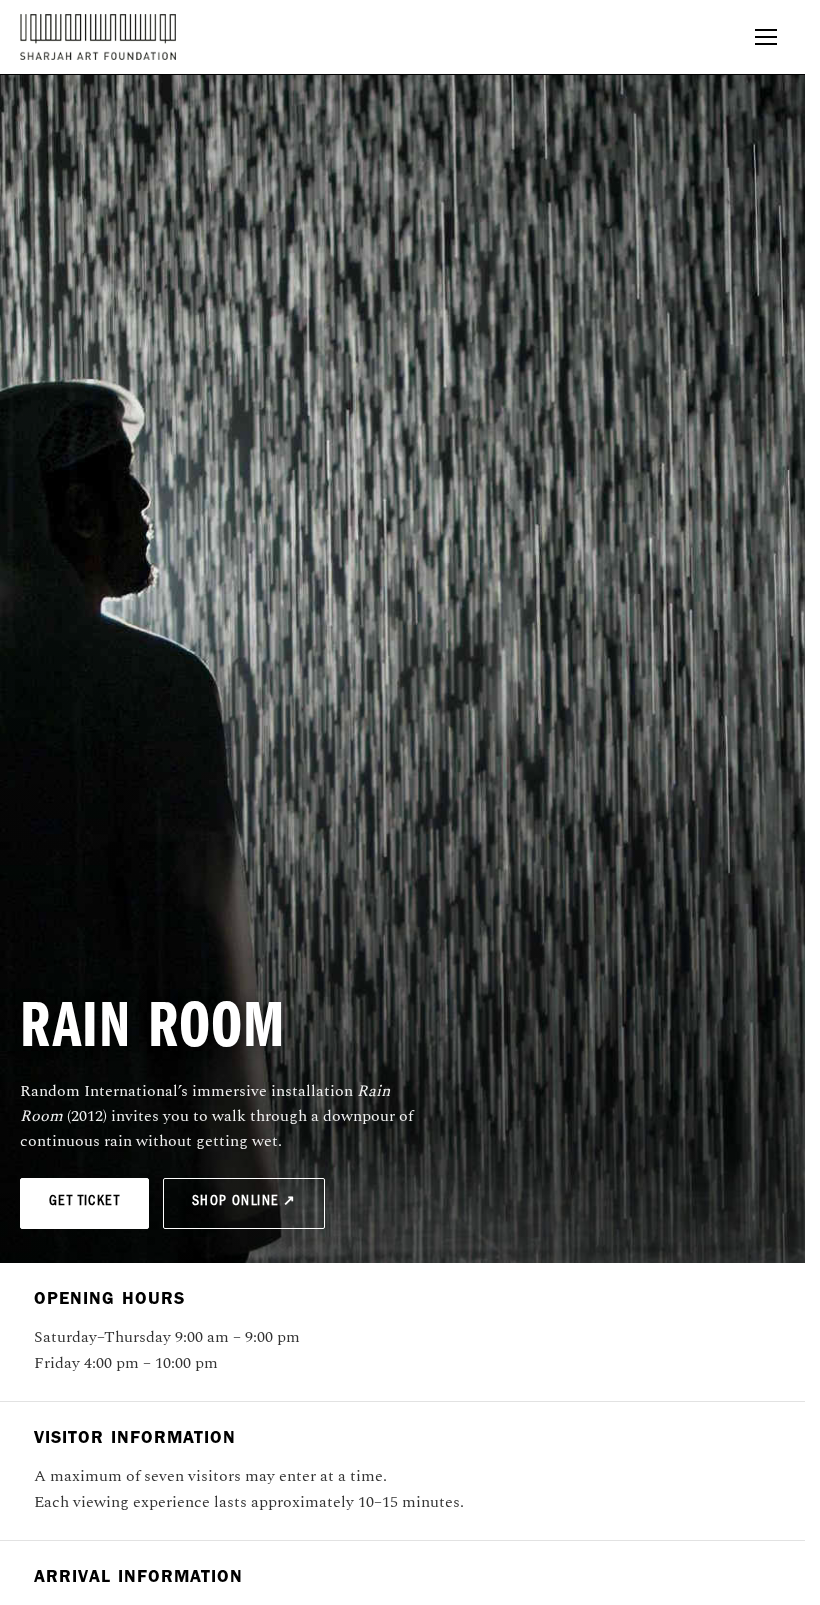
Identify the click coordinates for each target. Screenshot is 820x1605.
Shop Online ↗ (244, 1203)
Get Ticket (84, 1203)
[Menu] (766, 37)
